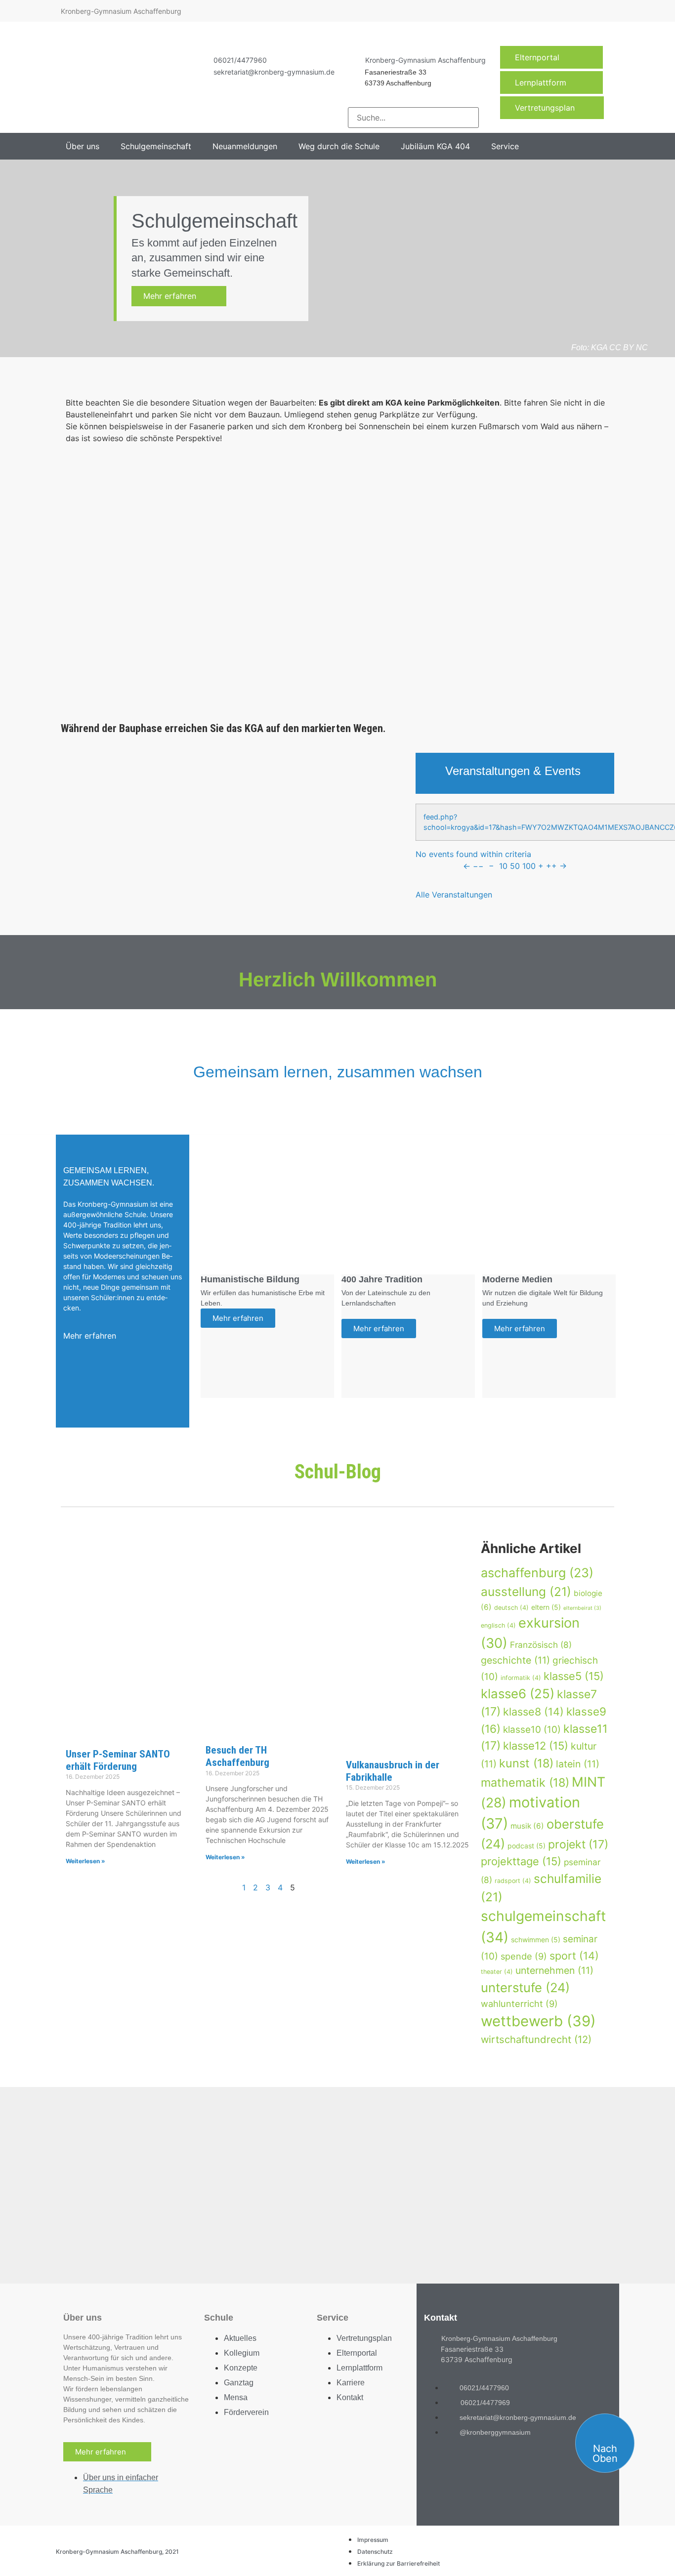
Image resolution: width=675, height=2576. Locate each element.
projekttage (521, 1861)
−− (478, 866)
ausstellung (526, 1592)
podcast (527, 1846)
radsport (513, 1881)
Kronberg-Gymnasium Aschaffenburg (425, 60)
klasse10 (532, 1730)
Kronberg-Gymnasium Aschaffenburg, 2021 (117, 2552)
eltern (546, 1607)
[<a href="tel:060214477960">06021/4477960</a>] (201, 60)
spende (524, 1956)
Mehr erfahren (176, 296)
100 (529, 866)
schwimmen (536, 1940)
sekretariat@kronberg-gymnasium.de (274, 72)
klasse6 (518, 1694)
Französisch (541, 1645)
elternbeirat (582, 1608)
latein (578, 1764)
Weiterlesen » (85, 1861)
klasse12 (536, 1746)
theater (497, 1972)
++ (551, 866)
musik (527, 1826)
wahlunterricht (519, 2004)
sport (574, 1956)
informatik (521, 1678)
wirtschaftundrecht (536, 2039)
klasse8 (533, 1712)
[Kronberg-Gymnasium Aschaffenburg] (353, 60)
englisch (498, 1625)
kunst (526, 1763)
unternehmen (554, 1970)
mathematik (525, 1782)
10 (503, 866)
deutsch (511, 1608)
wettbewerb (538, 2021)
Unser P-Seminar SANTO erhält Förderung (118, 1760)
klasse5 (574, 1676)
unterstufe (525, 1987)
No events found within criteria (473, 854)
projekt (578, 1844)
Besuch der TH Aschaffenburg (237, 1756)
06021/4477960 (240, 60)
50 (515, 866)
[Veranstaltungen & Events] (430, 773)
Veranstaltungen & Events (513, 771)
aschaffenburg (537, 1573)
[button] (88, 146)
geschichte (515, 1660)
